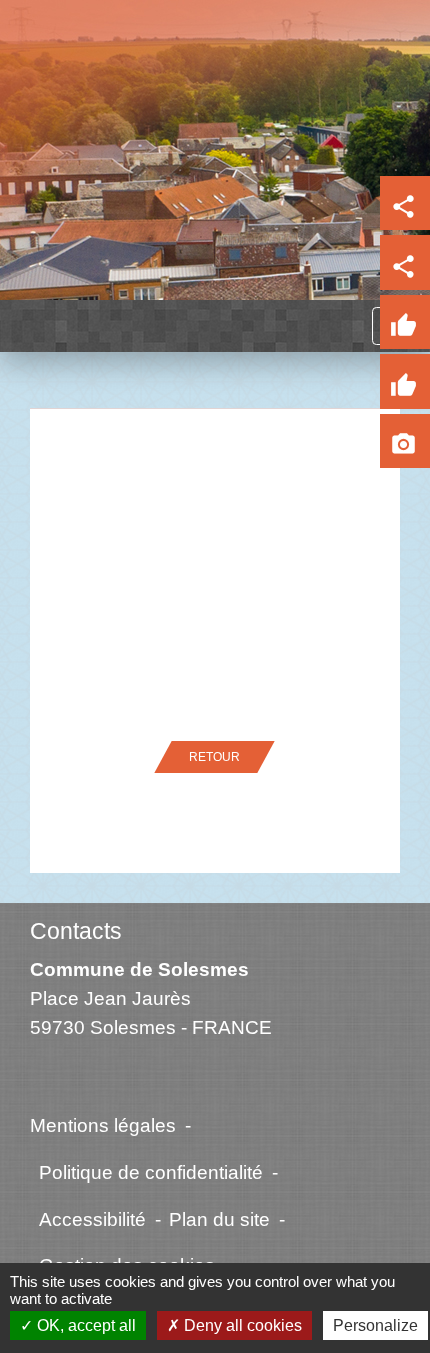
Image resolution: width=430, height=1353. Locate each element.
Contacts (76, 931)
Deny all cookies (241, 1325)
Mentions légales (103, 1125)
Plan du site (219, 1219)
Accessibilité (92, 1219)
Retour (214, 757)
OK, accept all (84, 1325)
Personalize (375, 1325)
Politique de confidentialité (151, 1172)
